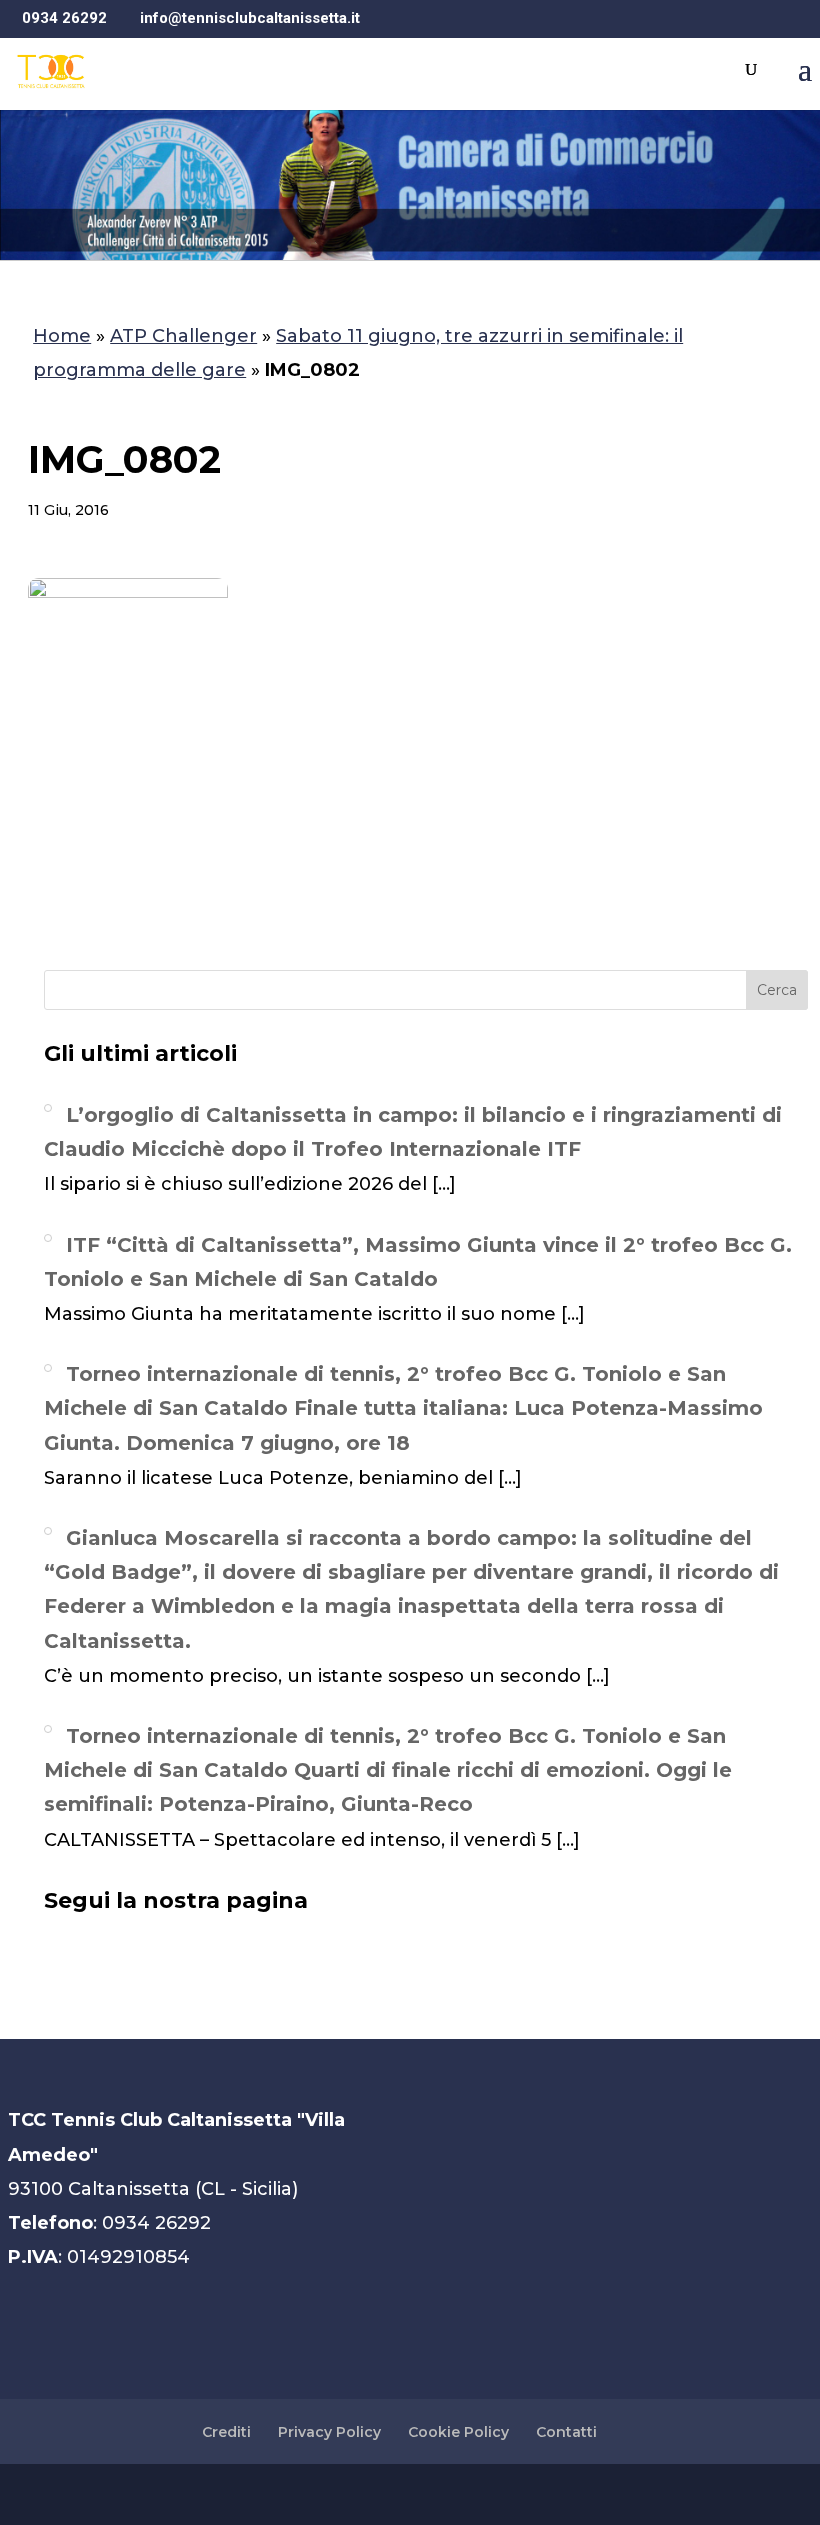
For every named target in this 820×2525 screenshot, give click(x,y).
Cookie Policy (458, 2432)
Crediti (226, 2432)
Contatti (566, 2432)
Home (62, 336)
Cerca (777, 990)
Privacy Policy (329, 2432)
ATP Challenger (183, 336)
